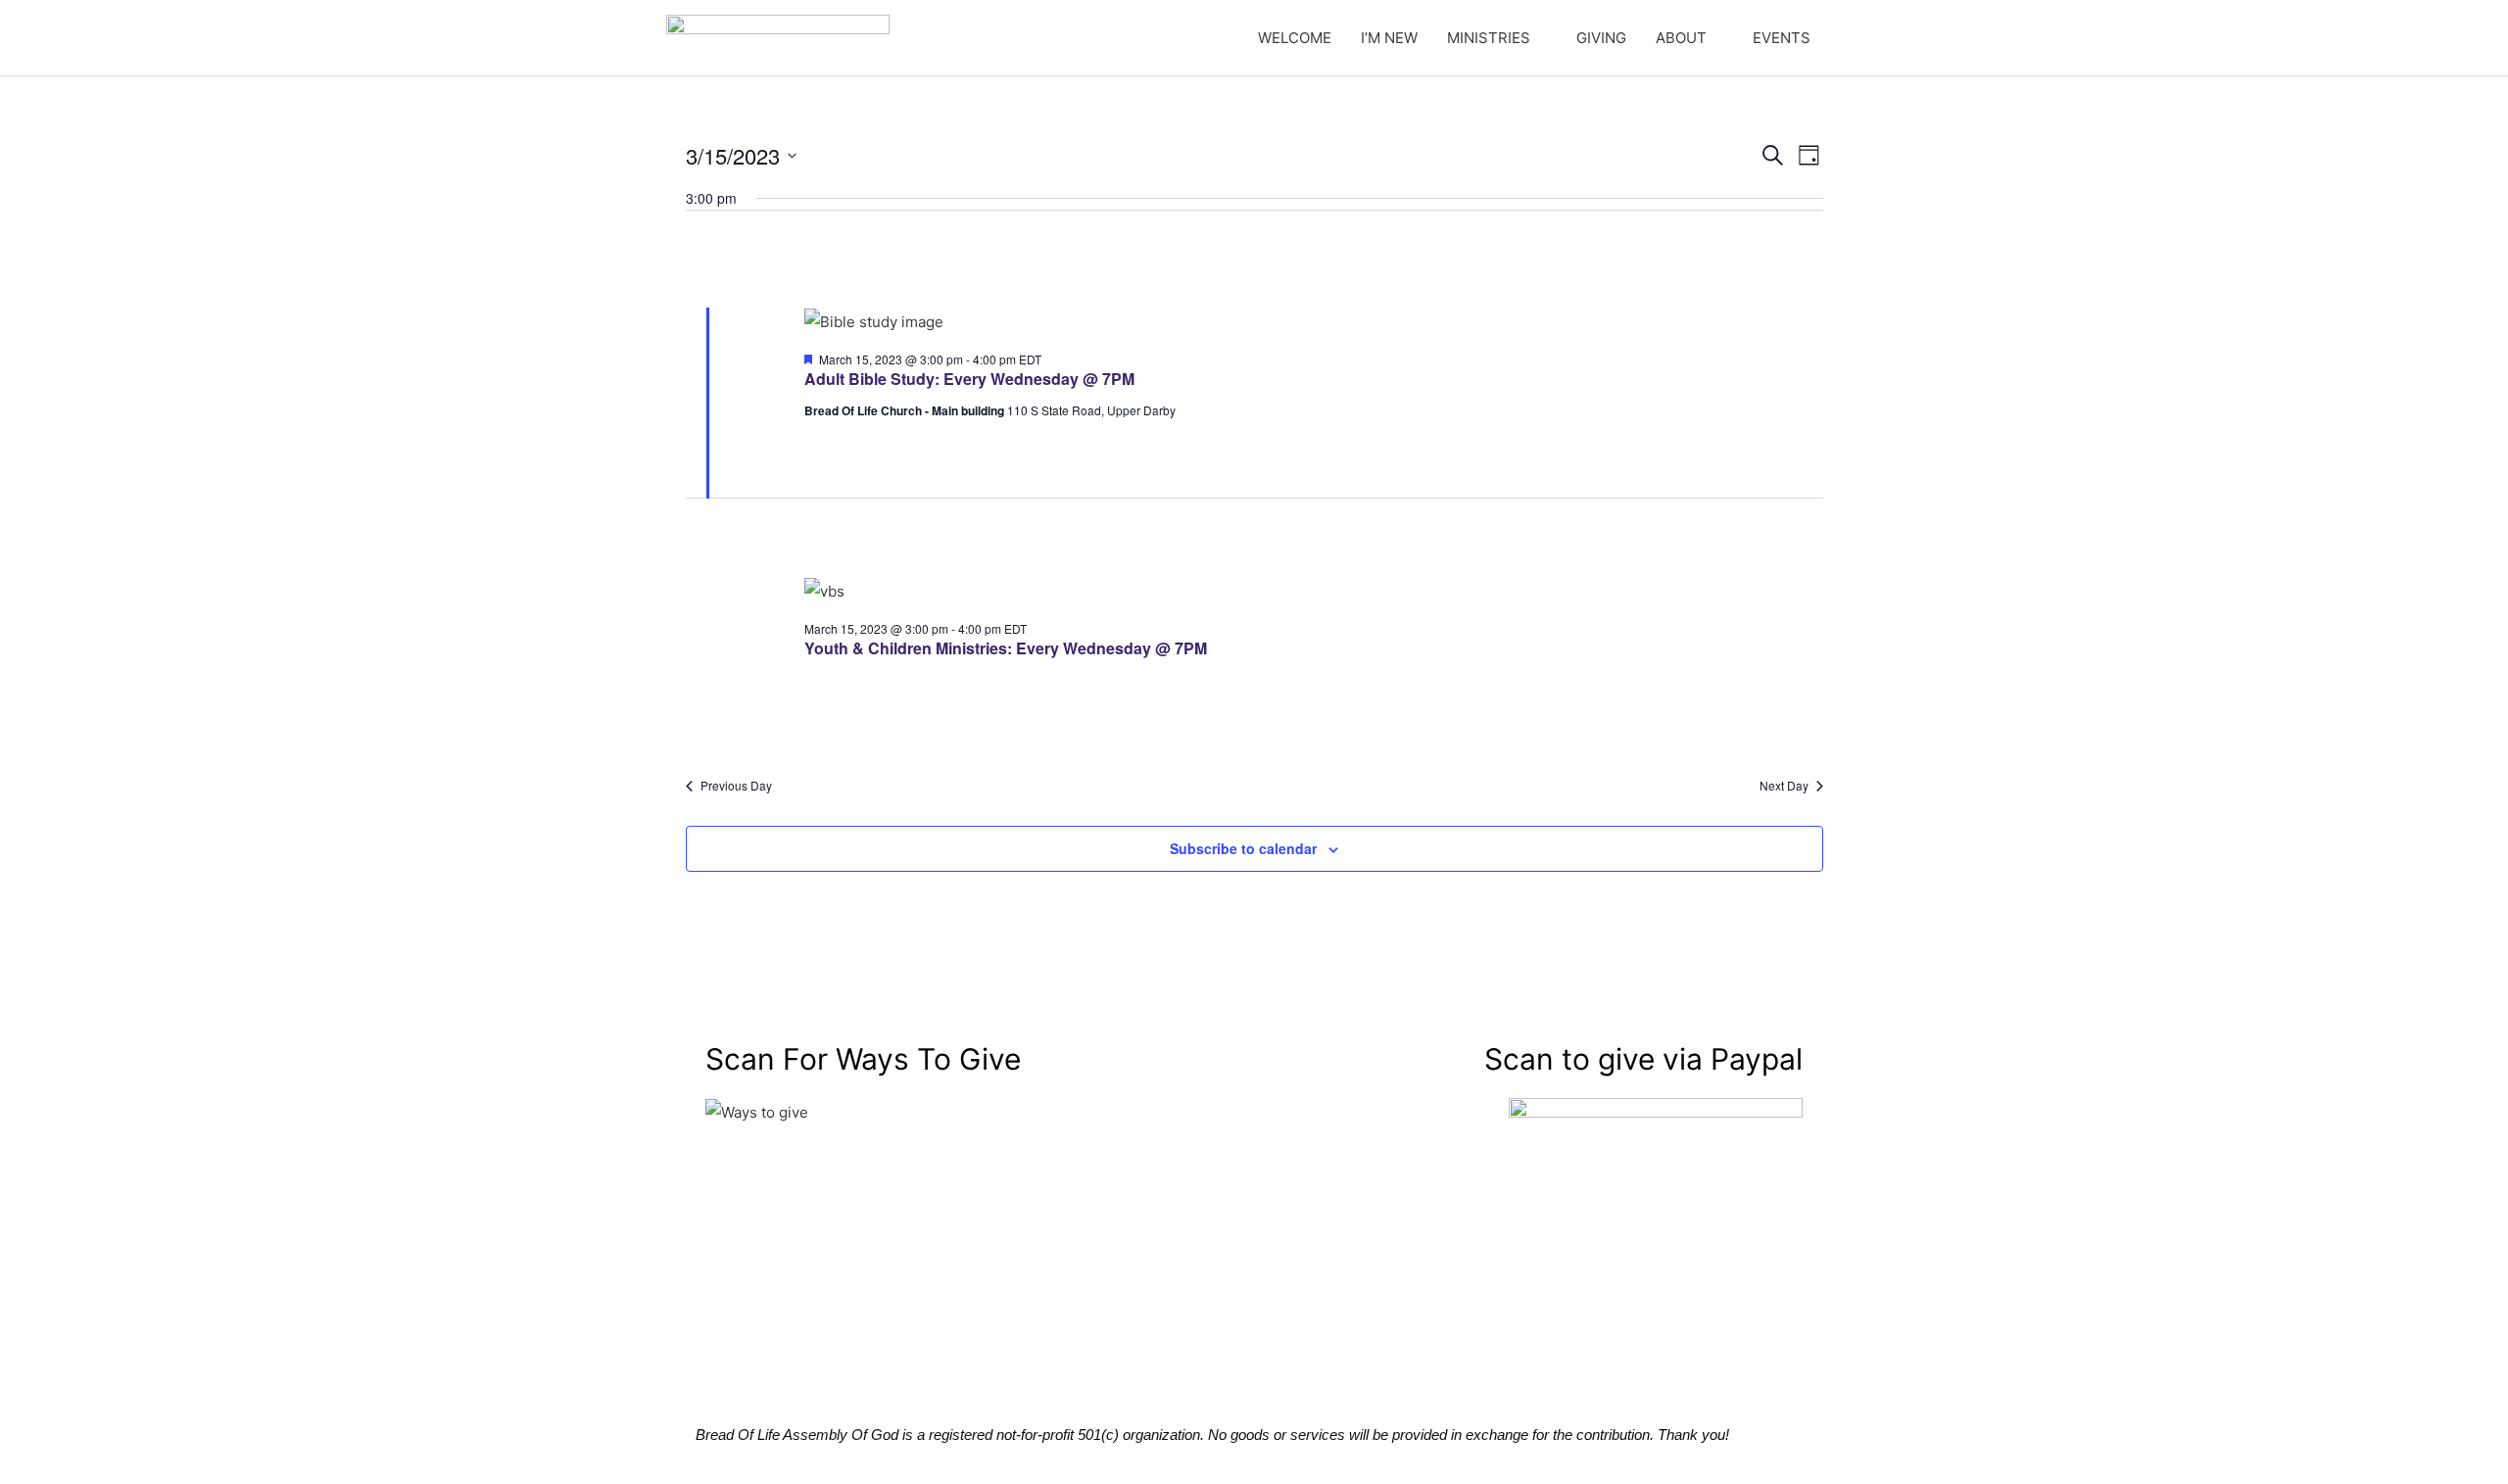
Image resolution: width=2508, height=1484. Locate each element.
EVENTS (1782, 38)
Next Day (1784, 786)
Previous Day (736, 786)
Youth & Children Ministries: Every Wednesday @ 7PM (1006, 648)
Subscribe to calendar (1243, 848)
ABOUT (1681, 38)
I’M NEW (1389, 38)
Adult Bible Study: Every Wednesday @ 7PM (969, 379)
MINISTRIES (1489, 38)
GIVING (1601, 38)
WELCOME (1295, 38)
